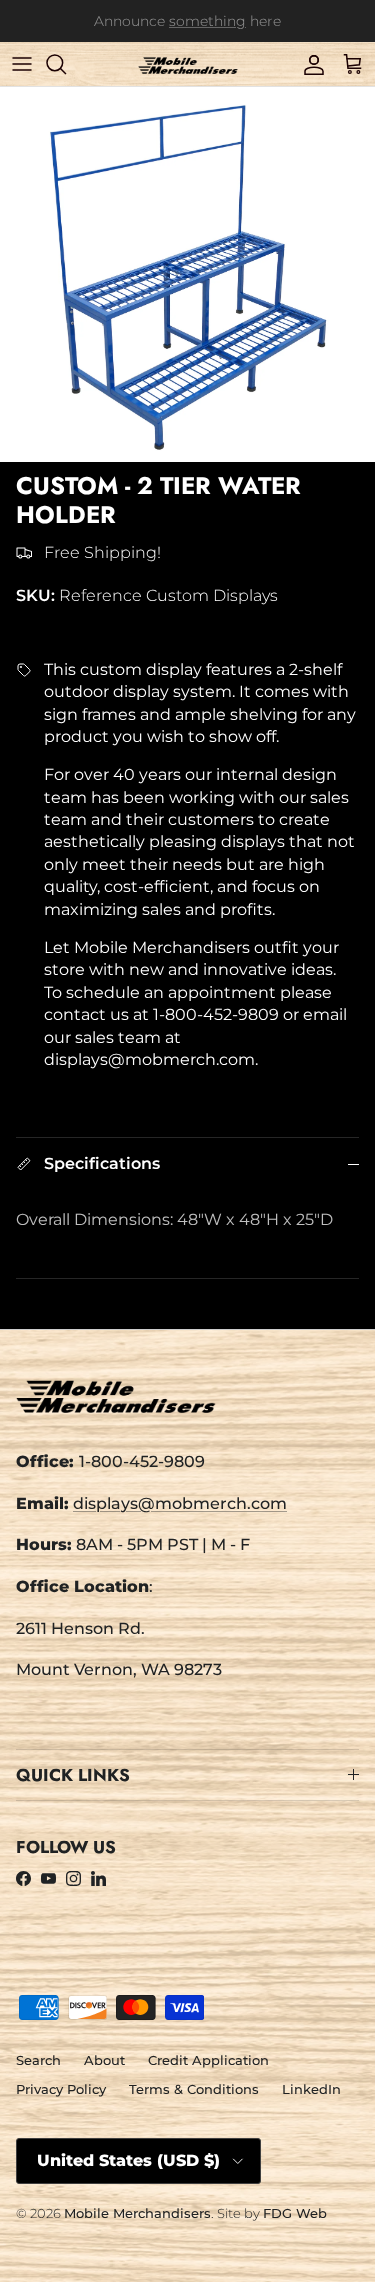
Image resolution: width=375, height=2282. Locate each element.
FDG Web (295, 2213)
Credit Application (208, 2060)
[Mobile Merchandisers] (188, 64)
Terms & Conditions (194, 2089)
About (104, 2060)
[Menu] (22, 64)
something (207, 24)
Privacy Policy (61, 2089)
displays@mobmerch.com (180, 1503)
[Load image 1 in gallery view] (187, 274)
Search (38, 2060)
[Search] (66, 64)
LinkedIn (311, 2089)
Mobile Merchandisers (137, 2213)
